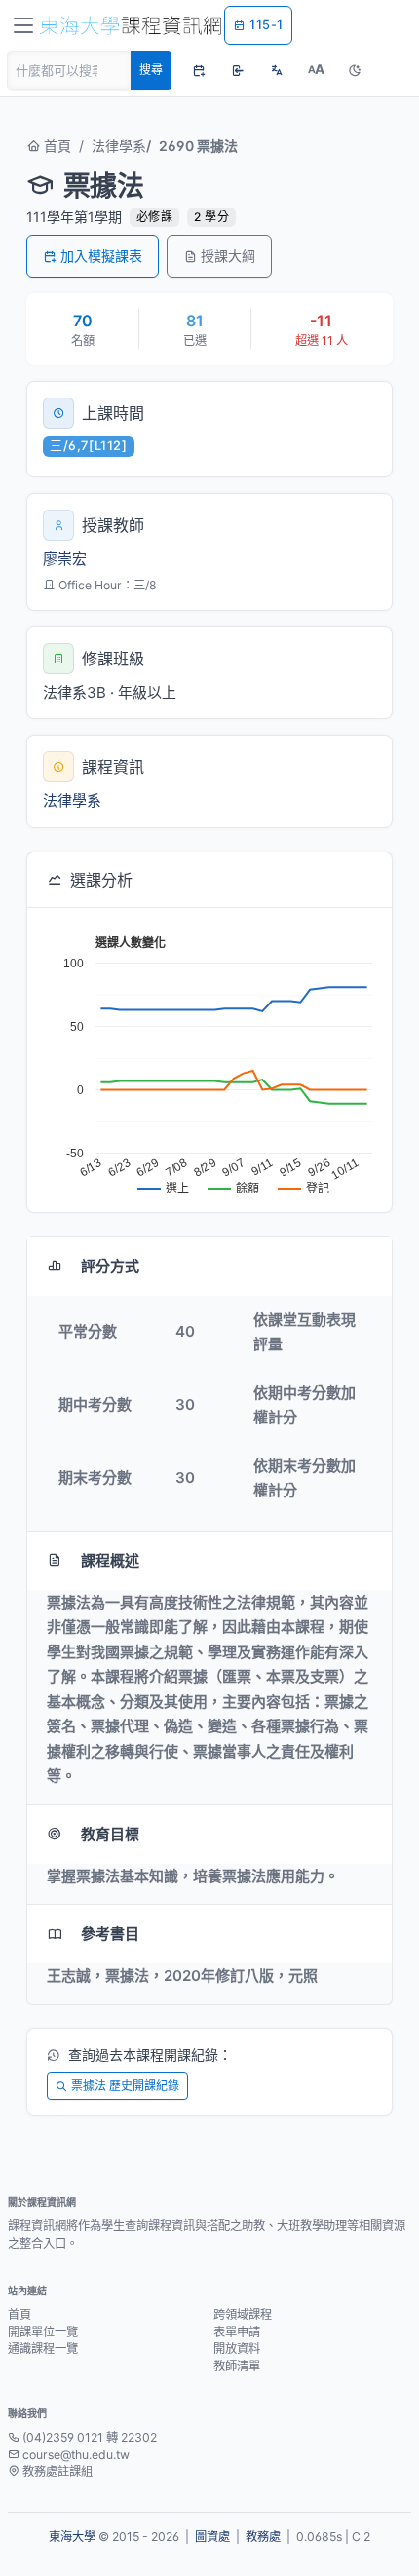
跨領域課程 (243, 2314)
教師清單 (237, 2366)
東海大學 (72, 2537)
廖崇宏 (65, 559)
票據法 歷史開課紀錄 (125, 2085)
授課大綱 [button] (228, 256)
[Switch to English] (277, 70)
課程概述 (110, 1560)
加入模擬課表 (101, 256)
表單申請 (237, 2332)
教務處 (263, 2537)
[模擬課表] (199, 70)
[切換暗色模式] (355, 70)
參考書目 (110, 1933)
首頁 (56, 146)
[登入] (238, 70)
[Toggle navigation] (23, 25)
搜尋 (151, 70)
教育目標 (110, 1834)
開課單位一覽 (43, 2332)
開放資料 (237, 2349)
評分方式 (110, 1266)
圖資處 (212, 2537)
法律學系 (119, 146)
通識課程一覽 (43, 2349)
